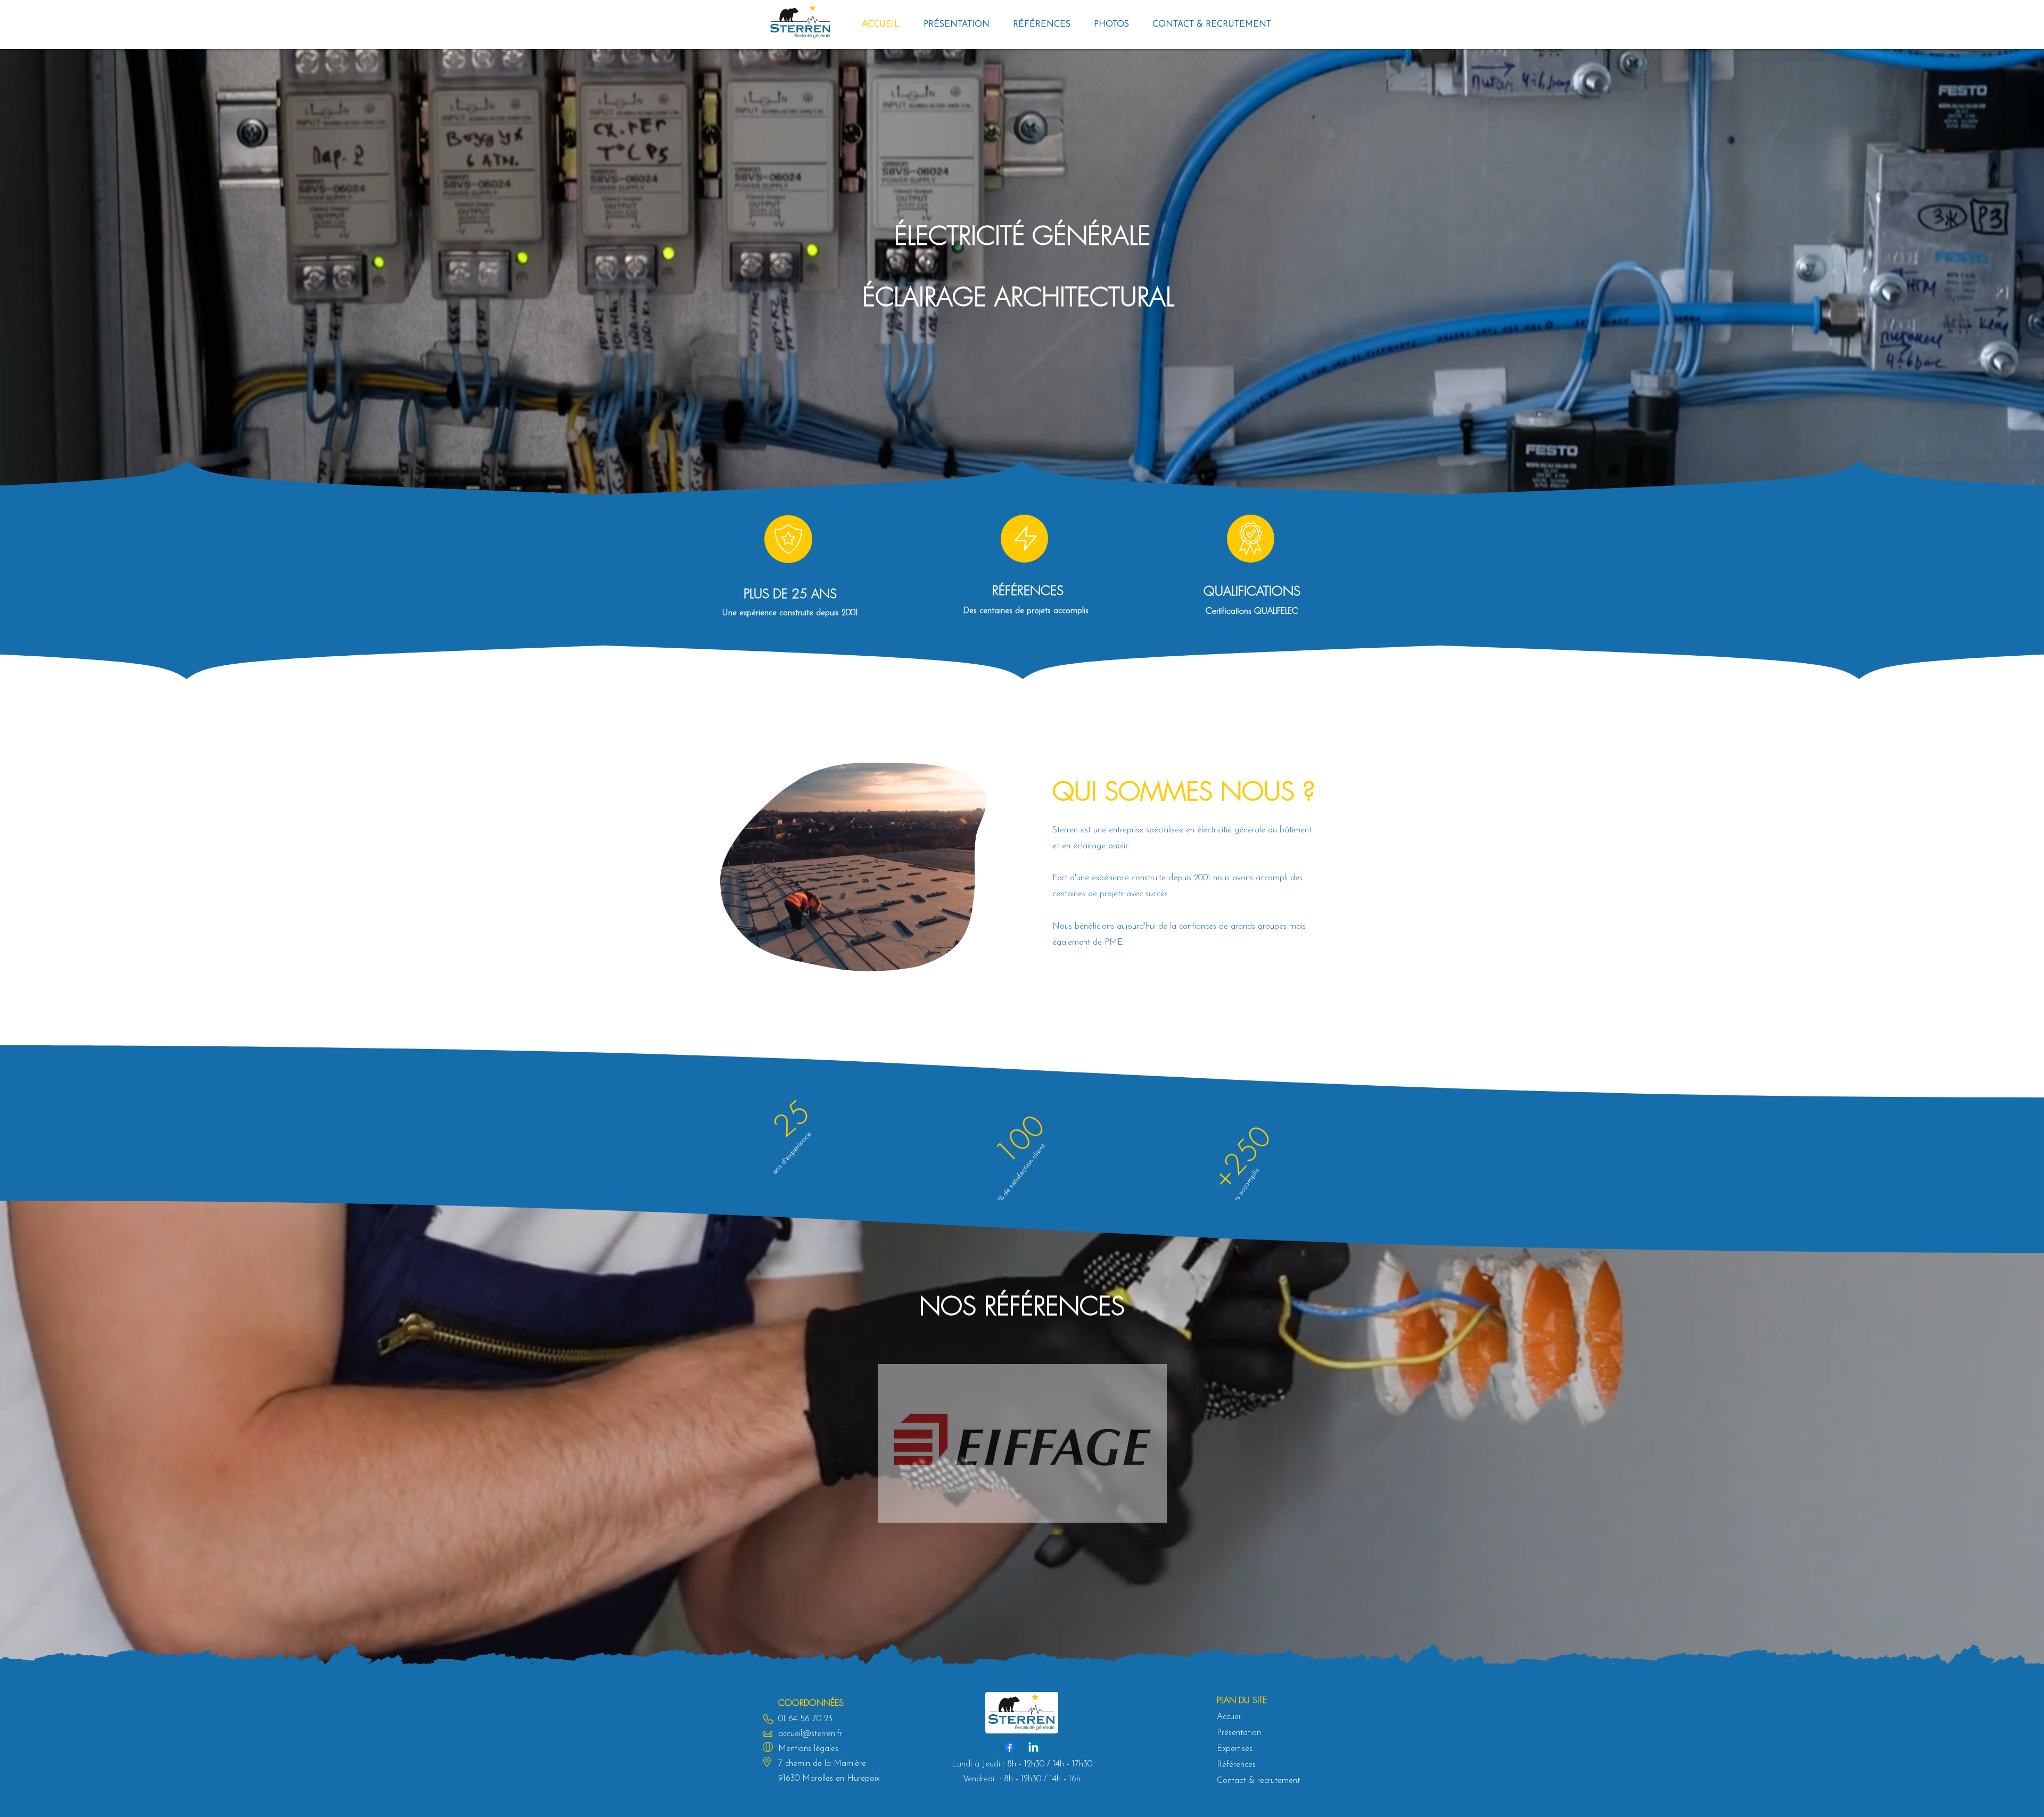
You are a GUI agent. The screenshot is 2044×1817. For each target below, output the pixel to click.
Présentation (1239, 1733)
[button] (1042, 24)
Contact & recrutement (1258, 1781)
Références (1236, 1765)
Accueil (1229, 1717)
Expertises (1235, 1749)
